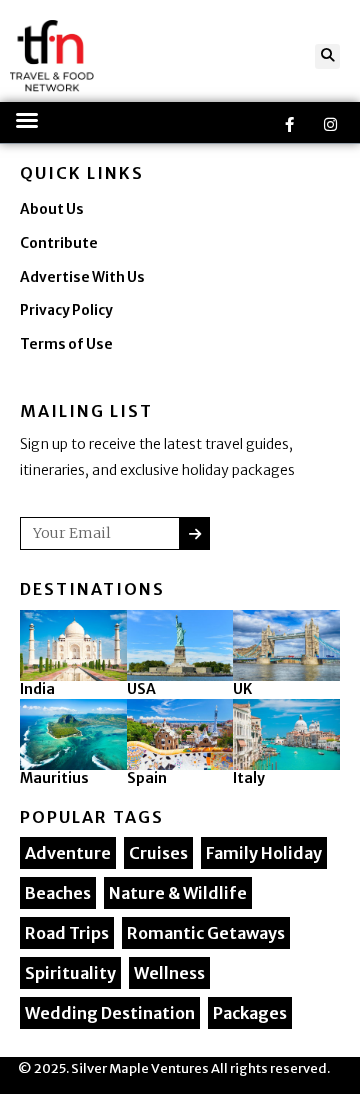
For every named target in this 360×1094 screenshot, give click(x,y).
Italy (249, 778)
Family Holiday (264, 853)
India (37, 689)
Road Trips (67, 933)
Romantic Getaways (206, 933)
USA (141, 689)
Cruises (158, 853)
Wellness (169, 973)
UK (242, 689)
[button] (327, 56)
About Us (52, 209)
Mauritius (54, 778)
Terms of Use (66, 344)
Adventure (68, 853)
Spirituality (70, 973)
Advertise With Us (82, 277)
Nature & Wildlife (178, 893)
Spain (147, 778)
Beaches (58, 893)
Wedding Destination (110, 1013)
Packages (250, 1013)
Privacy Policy (66, 310)
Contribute (59, 243)
